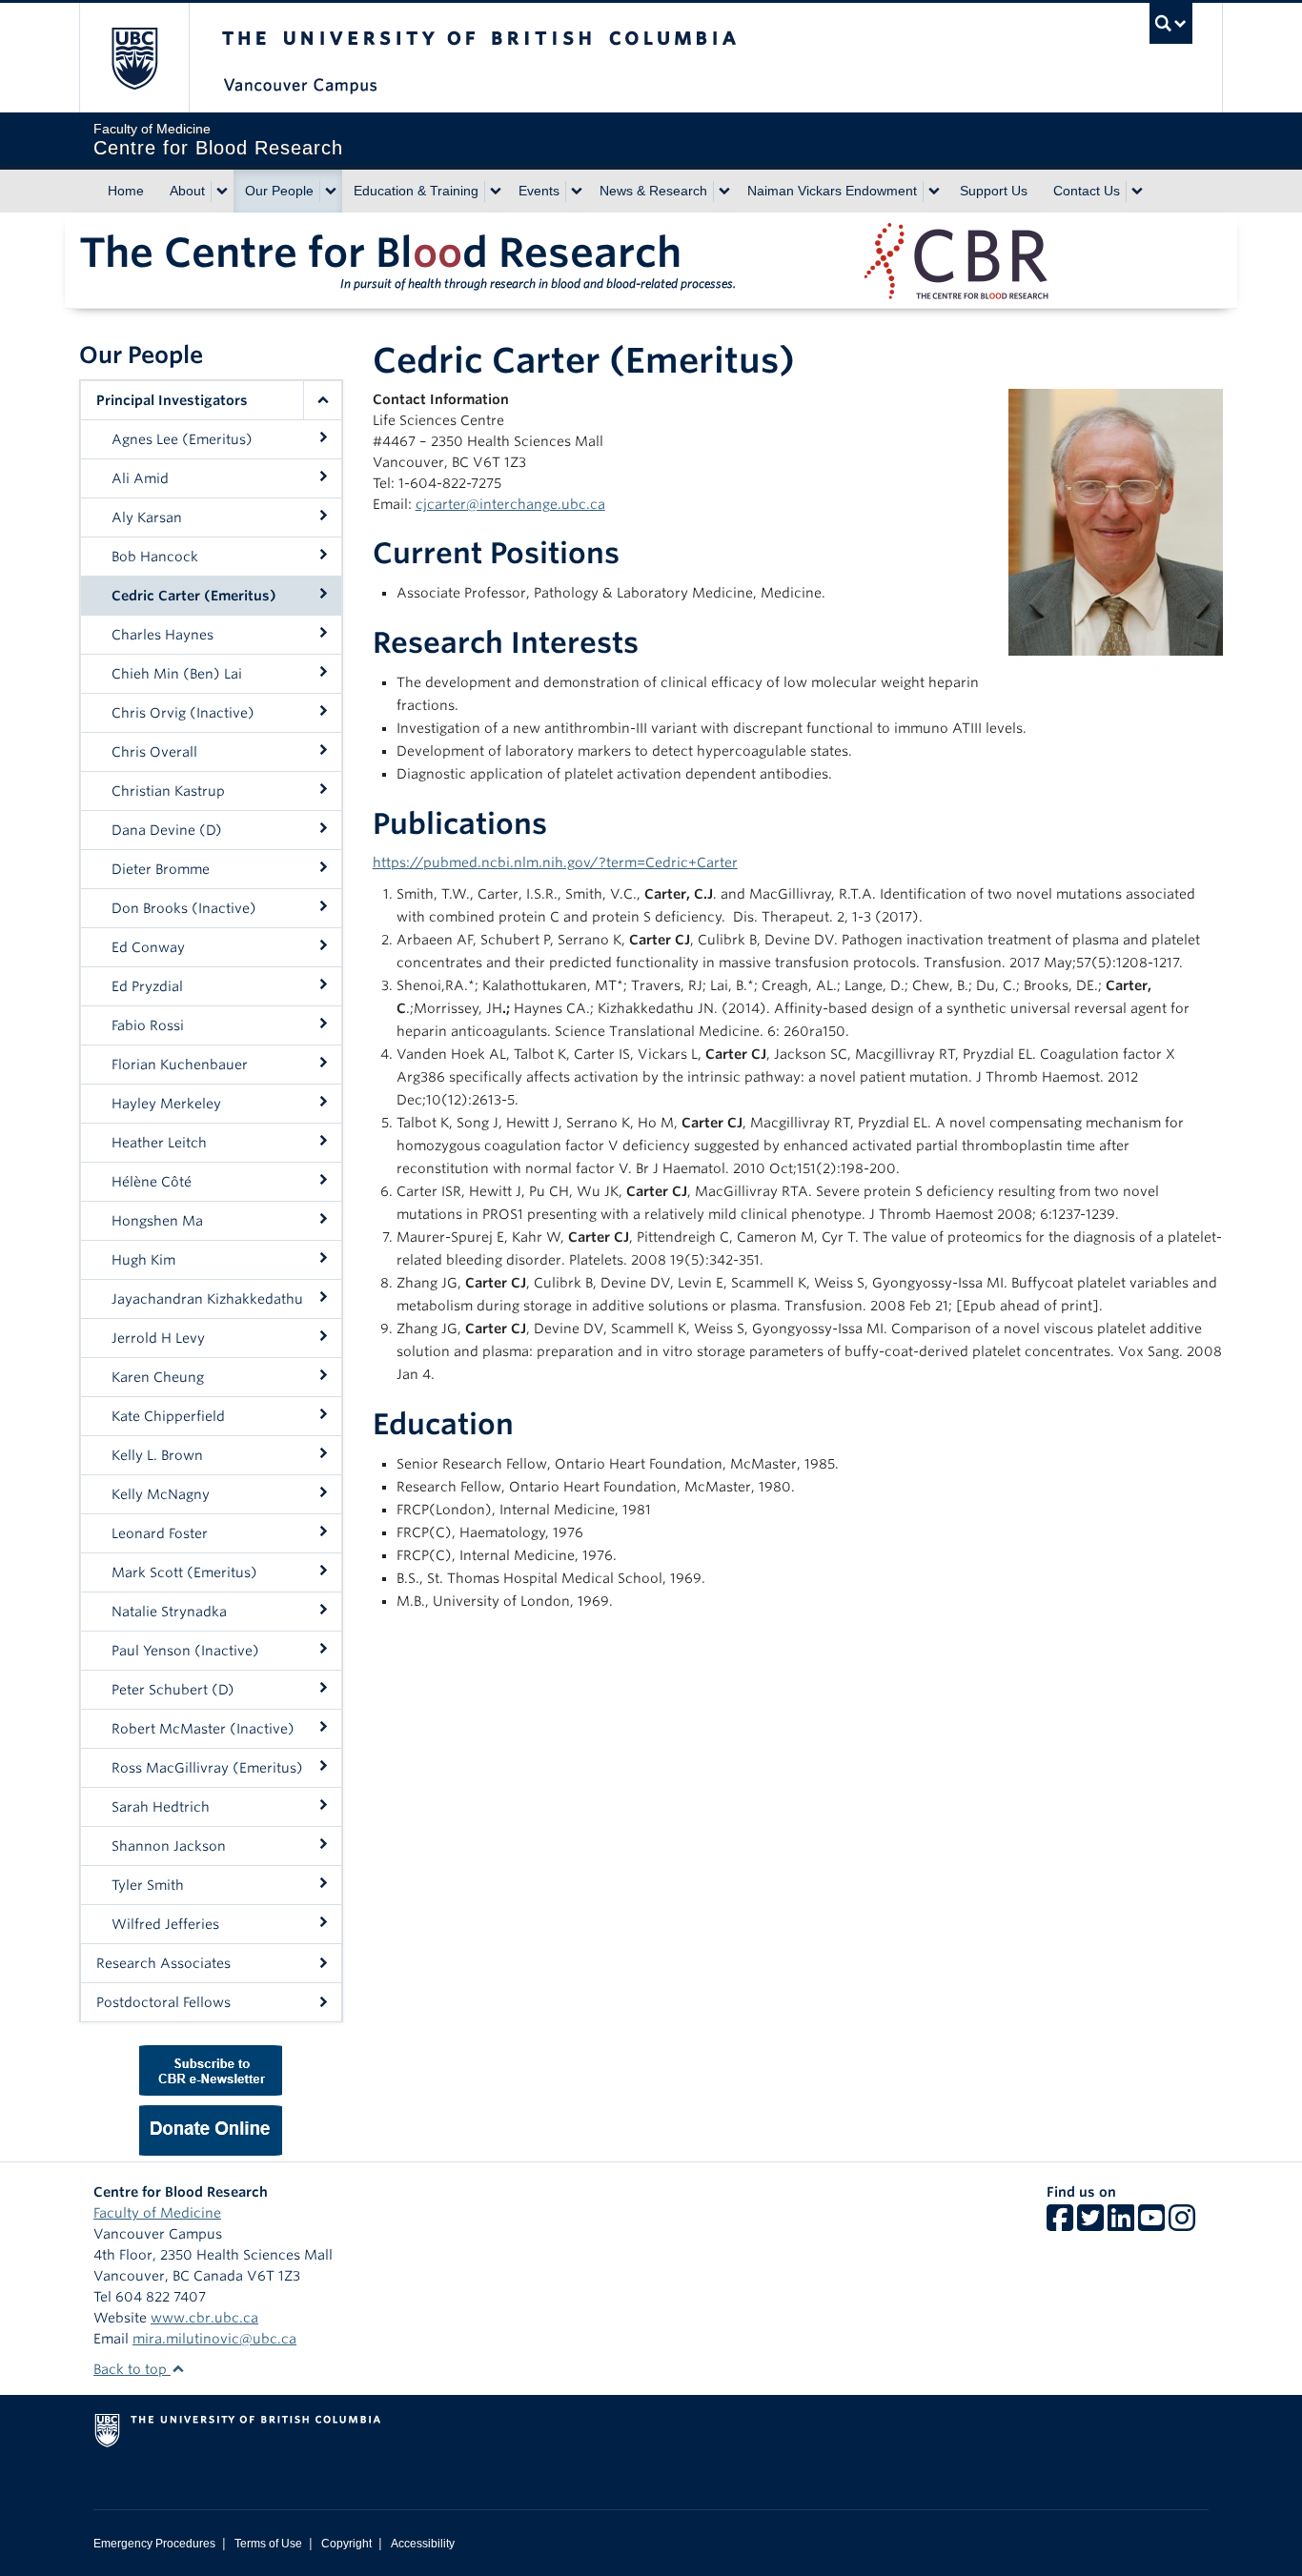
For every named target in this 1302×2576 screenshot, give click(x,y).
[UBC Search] (1171, 23)
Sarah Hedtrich (161, 1807)
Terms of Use (268, 2544)
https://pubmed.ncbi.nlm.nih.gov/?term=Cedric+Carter (555, 862)
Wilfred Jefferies (165, 1924)
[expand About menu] (222, 192)
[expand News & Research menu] (724, 192)
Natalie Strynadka (169, 1612)
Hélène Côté (152, 1182)
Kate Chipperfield (168, 1416)
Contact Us (1087, 191)
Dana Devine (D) (167, 830)
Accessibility (423, 2544)
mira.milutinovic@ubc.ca (214, 2339)
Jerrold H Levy (158, 1338)
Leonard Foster (160, 1533)
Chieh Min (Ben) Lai (177, 674)
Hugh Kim (143, 1260)
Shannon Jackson (169, 1846)
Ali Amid (140, 478)
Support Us (994, 191)
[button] (322, 400)
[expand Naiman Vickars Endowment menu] (934, 192)
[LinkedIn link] (1121, 2224)
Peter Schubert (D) (173, 1690)
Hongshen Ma (157, 1221)
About (187, 191)
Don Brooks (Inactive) (184, 908)
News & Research (653, 191)
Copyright (346, 2544)
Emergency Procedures (154, 2544)
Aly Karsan (147, 517)
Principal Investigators (172, 400)
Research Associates (163, 1963)
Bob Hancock (155, 557)
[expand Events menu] (577, 192)
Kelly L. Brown (157, 1455)
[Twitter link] (1090, 2224)
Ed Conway (148, 947)
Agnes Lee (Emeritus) (182, 439)
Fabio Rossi (148, 1025)
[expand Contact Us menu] (1137, 192)
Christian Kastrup (168, 791)
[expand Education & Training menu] (496, 192)
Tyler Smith (148, 1885)
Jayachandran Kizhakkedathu (207, 1299)
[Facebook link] (1060, 2224)
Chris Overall (154, 752)
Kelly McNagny (161, 1494)
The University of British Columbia (134, 58)
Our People (279, 191)
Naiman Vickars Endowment (832, 191)
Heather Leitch (159, 1143)
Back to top (132, 2369)
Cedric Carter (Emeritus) (194, 596)
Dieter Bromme (161, 869)
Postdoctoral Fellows (163, 2002)
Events (539, 191)
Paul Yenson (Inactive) (185, 1651)
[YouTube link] (1151, 2224)
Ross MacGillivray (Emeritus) (207, 1768)
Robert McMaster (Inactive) (203, 1729)
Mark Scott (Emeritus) (184, 1572)
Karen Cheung (158, 1377)
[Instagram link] (1182, 2224)
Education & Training (416, 191)
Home (126, 191)
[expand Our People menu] (331, 192)
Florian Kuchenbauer (180, 1065)
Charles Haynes (163, 635)
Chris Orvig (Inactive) (183, 713)
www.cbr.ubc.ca (204, 2318)
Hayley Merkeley (166, 1104)
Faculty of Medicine (157, 2213)
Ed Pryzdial (147, 986)
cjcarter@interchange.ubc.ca (510, 504)
